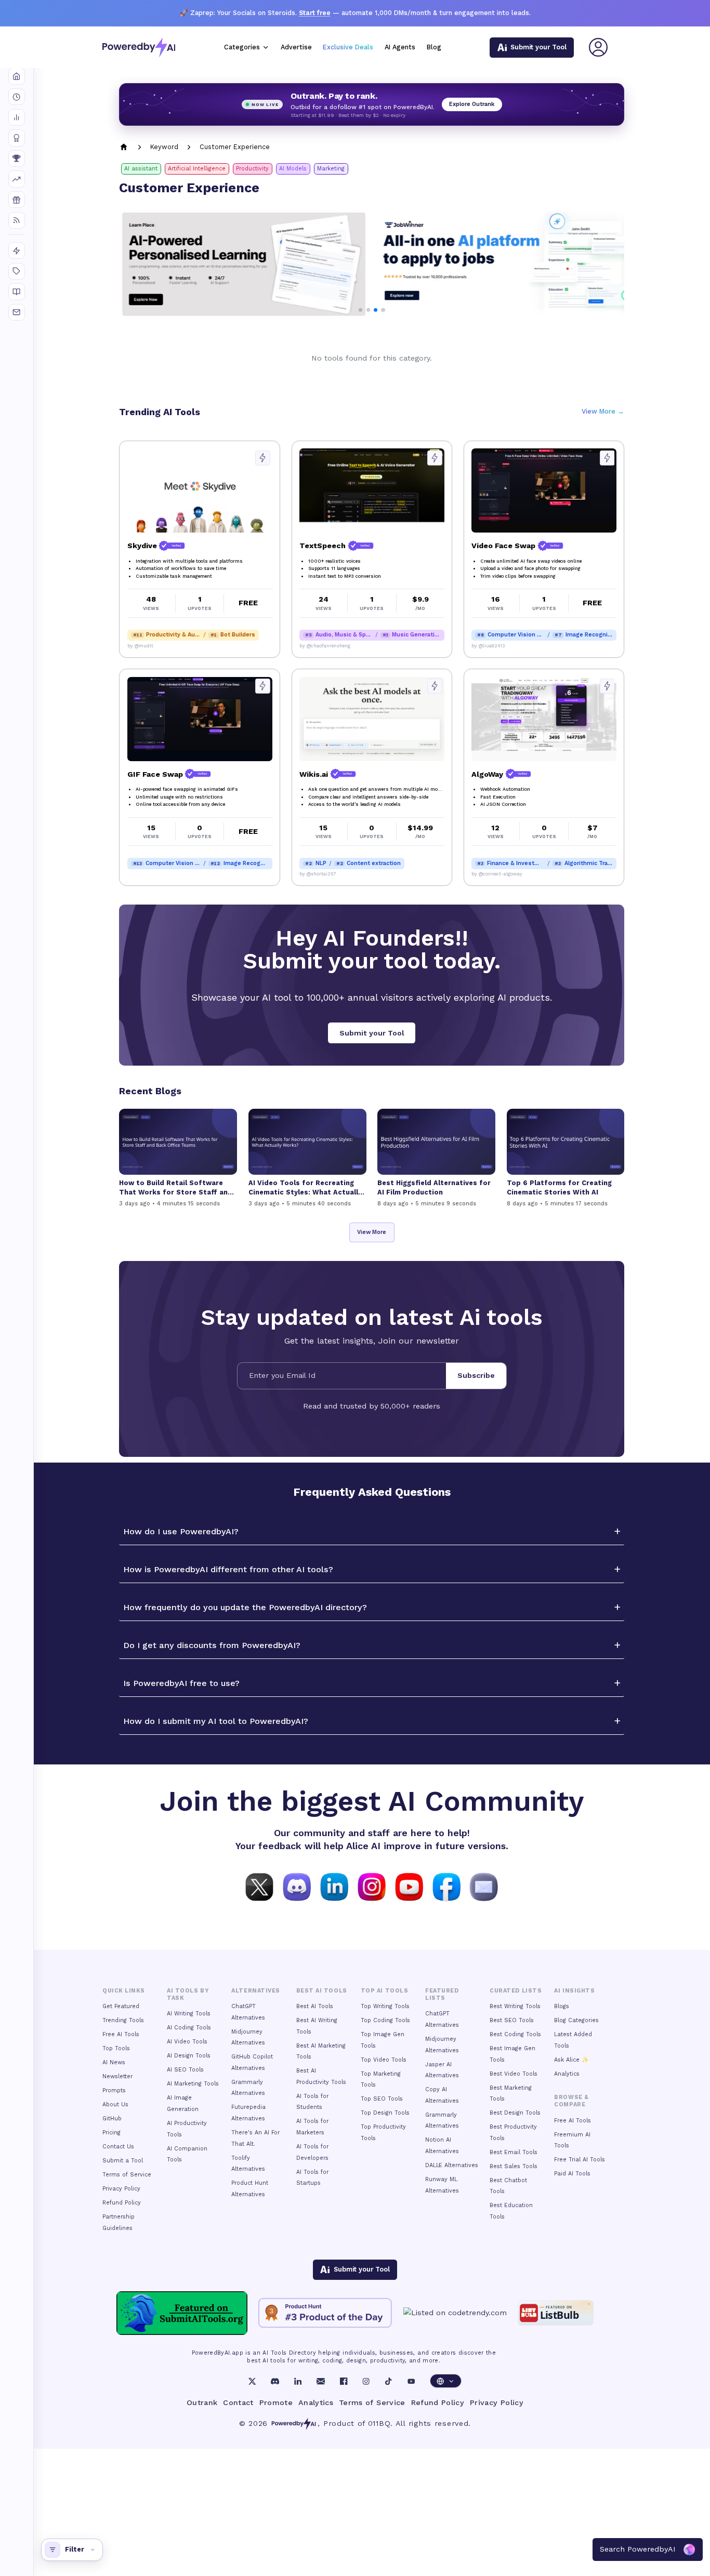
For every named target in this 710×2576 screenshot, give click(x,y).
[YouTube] (411, 2381)
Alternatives (255, 1991)
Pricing (111, 2133)
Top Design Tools (385, 2113)
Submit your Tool (372, 1033)
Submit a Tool (123, 2161)
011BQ (379, 2423)
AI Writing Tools (189, 2014)
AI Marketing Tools (193, 2084)
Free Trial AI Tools (580, 2160)
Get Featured (121, 2006)
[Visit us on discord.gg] (297, 1886)
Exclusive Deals (348, 47)
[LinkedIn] (298, 2381)
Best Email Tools (514, 2152)
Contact (238, 2402)
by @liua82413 (488, 646)
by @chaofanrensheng (325, 646)
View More (372, 1232)
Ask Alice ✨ (571, 2060)
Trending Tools (123, 2020)
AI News (114, 2062)
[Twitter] (252, 2381)
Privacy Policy (121, 2189)
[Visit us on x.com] (259, 1886)
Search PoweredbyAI (638, 2549)
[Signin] (598, 47)
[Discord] (275, 2381)
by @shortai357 (318, 874)
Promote (276, 2402)
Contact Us (118, 2147)
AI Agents (400, 47)
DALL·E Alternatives (452, 2165)
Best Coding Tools (515, 2034)
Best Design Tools (515, 2113)
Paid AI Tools (572, 2174)
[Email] (321, 2381)
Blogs (562, 2006)
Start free (315, 13)
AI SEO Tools (185, 2070)
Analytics (567, 2074)
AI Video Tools (187, 2042)
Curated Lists (516, 1991)
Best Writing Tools (515, 2006)
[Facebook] (344, 2381)
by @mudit (140, 646)
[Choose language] (446, 2381)
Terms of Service (127, 2175)
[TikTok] (388, 2381)
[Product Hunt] (325, 2313)
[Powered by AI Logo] (139, 48)
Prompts (114, 2090)
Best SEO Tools (512, 2020)
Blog (434, 47)
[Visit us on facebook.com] (446, 1886)
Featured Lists (442, 1994)
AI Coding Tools (189, 2028)
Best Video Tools (514, 2074)
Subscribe (476, 1375)
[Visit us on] (484, 1886)
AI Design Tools (189, 2056)
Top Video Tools (384, 2060)
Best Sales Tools (514, 2166)
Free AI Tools (121, 2034)
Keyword (164, 147)
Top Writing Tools (385, 2006)
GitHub (112, 2119)
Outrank (202, 2402)
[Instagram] (366, 2381)
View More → (603, 411)
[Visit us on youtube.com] (409, 1886)
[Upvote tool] (263, 458)
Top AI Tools (384, 1991)
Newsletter (117, 2076)
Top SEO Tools (382, 2099)
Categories (242, 47)
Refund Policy (122, 2203)
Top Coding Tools (385, 2020)
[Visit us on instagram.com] (372, 1886)
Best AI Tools (315, 2006)
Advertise (296, 47)
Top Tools (116, 2048)
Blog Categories (576, 2020)
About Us (115, 2104)
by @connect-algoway (497, 874)
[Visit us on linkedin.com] (334, 1886)
